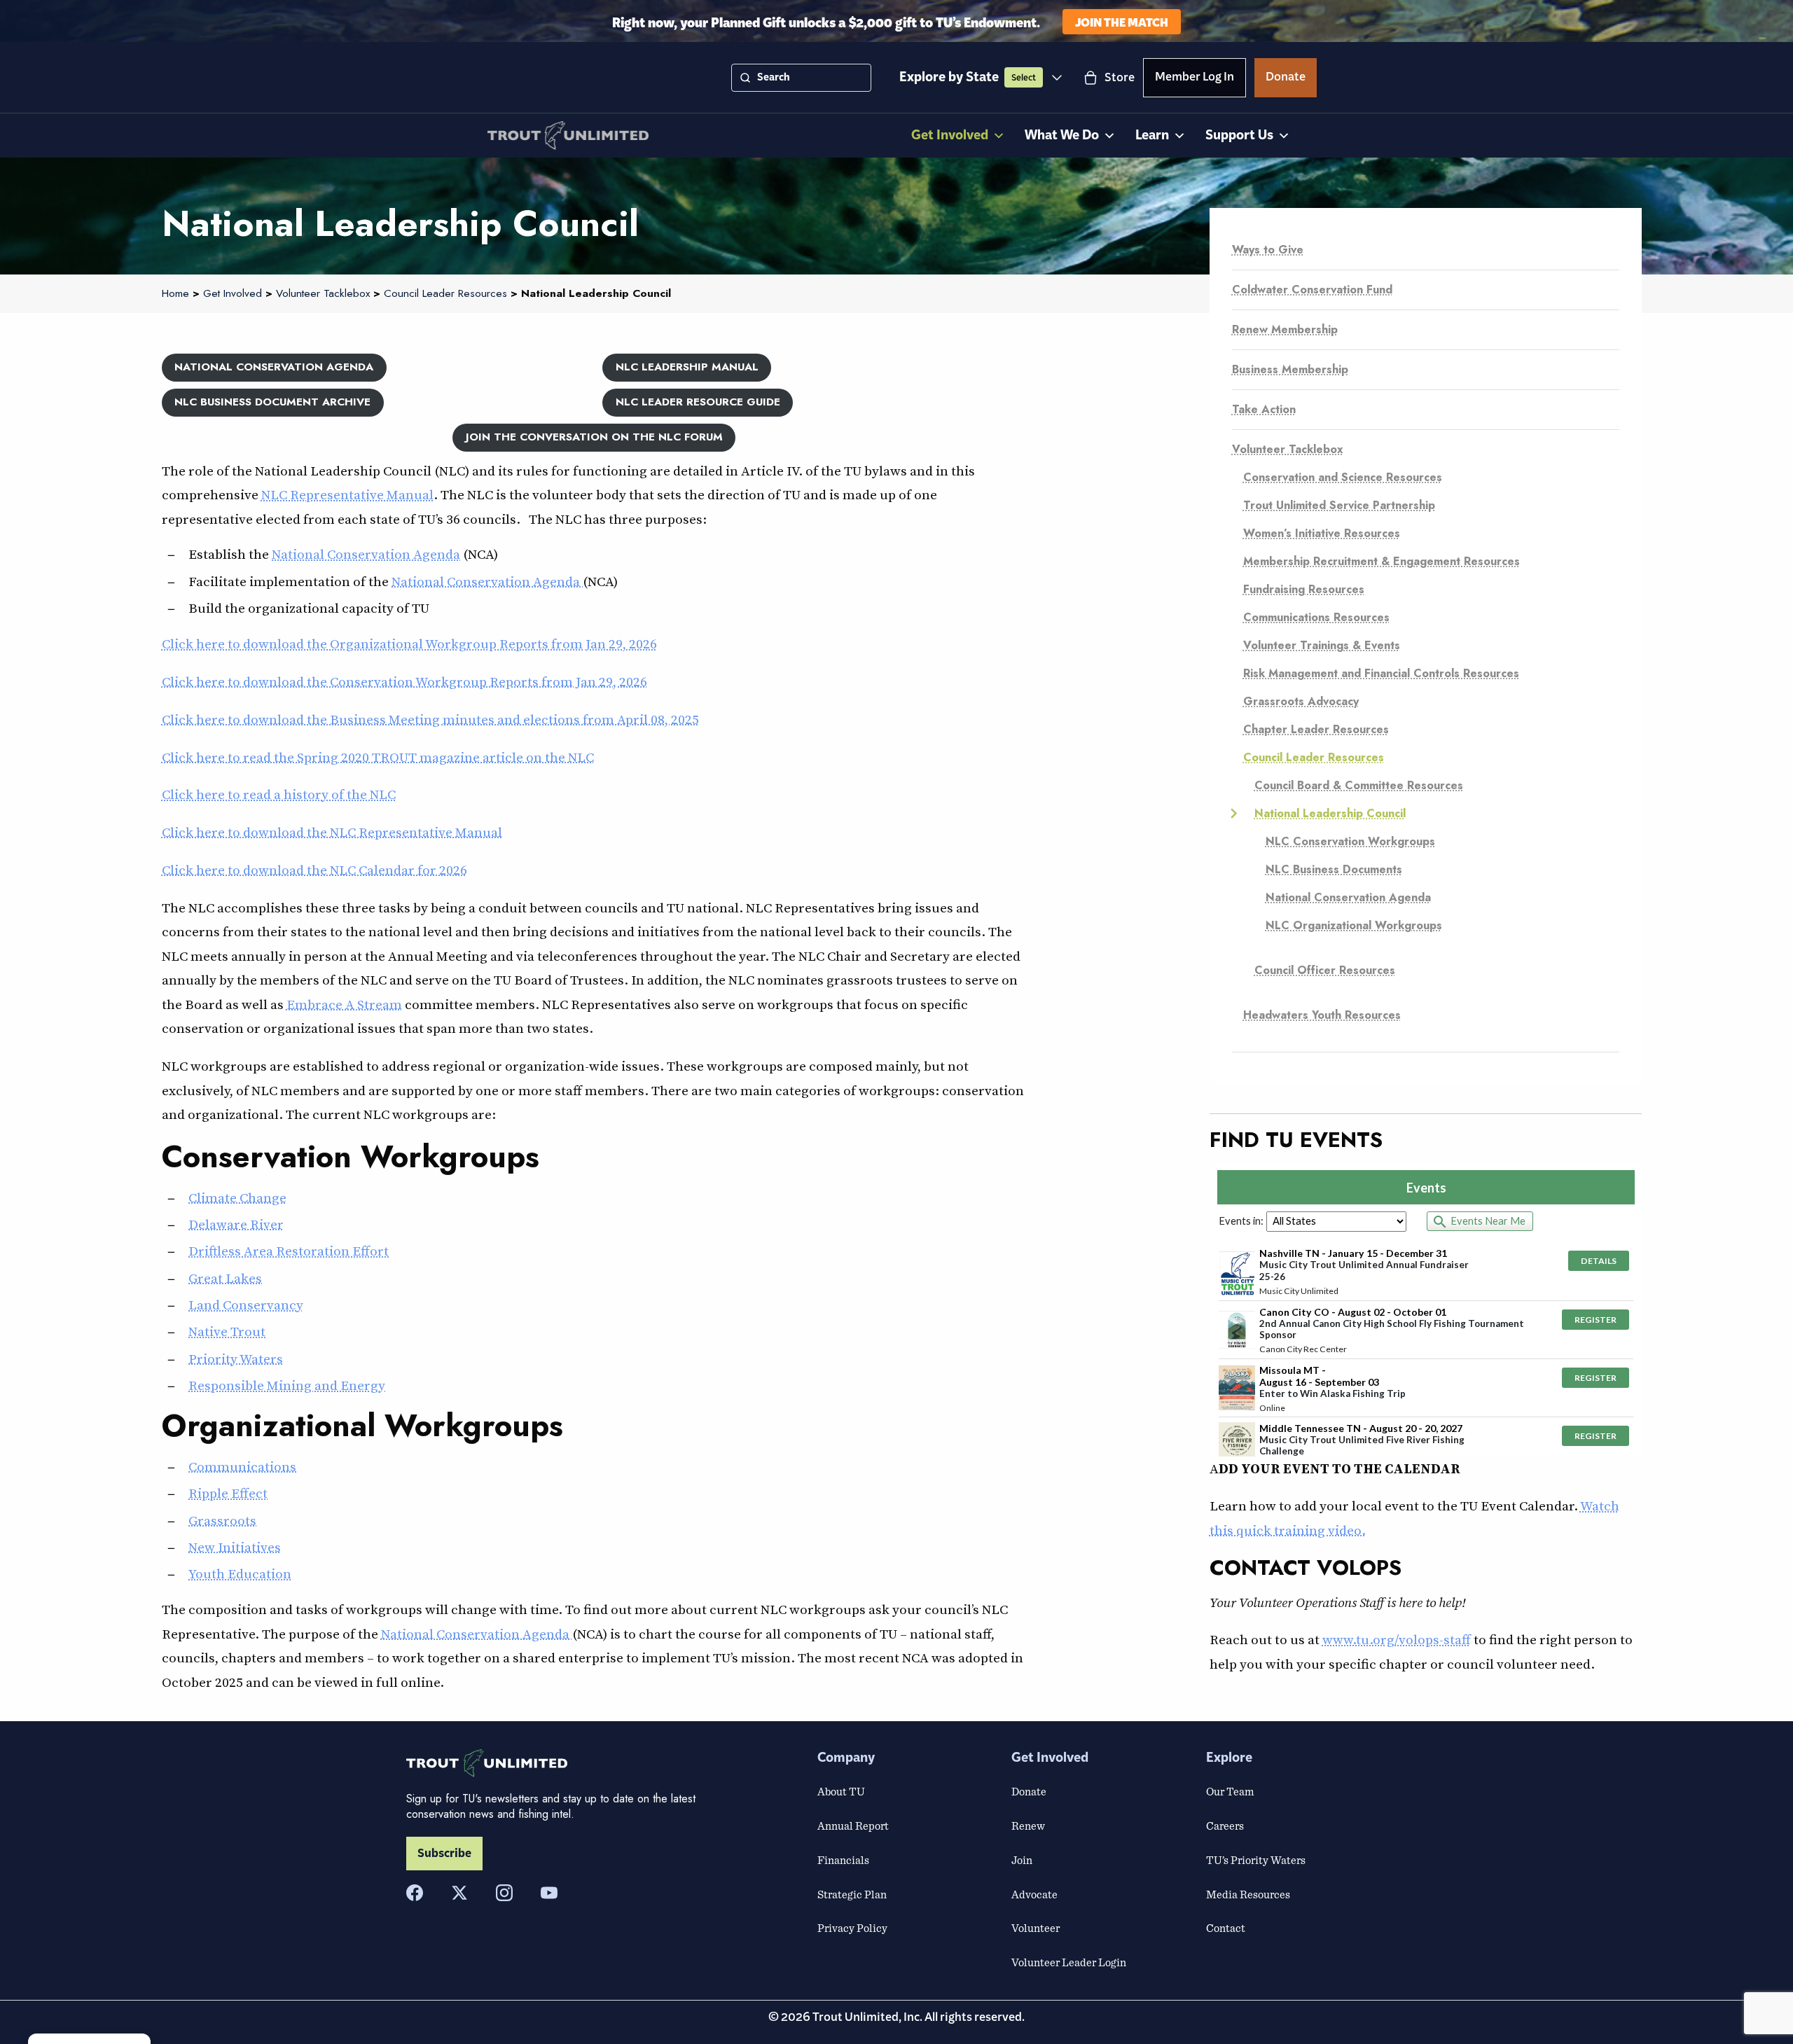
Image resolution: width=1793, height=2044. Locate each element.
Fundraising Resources (1304, 589)
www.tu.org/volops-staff (1397, 1639)
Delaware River (236, 1224)
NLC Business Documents (1334, 869)
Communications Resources (1316, 617)
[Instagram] (504, 1893)
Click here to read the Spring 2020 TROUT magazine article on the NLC (378, 757)
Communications (242, 1466)
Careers (1225, 1826)
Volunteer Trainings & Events (1322, 645)
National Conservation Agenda (366, 554)
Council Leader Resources (1314, 757)
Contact (1226, 1928)
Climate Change (237, 1197)
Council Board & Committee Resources (1359, 785)
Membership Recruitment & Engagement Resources (1382, 561)
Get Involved (950, 135)
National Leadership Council (1330, 813)
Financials (843, 1860)
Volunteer (1036, 1928)
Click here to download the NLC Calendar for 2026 (314, 870)
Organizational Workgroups (362, 1426)
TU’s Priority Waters (1256, 1860)
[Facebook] (415, 1893)
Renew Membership (1285, 329)
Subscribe (444, 1854)
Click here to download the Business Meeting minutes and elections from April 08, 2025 (430, 719)
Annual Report (853, 1826)
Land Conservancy (246, 1305)
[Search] (745, 78)
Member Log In (1195, 79)
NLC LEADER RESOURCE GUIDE (698, 402)
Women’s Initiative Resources (1322, 533)
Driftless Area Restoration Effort (289, 1251)
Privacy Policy (852, 1928)
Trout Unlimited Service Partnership (1339, 505)
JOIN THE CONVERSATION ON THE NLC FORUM (594, 437)
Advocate (1034, 1894)
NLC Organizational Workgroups (1354, 925)
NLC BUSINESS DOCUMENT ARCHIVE (272, 402)
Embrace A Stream (344, 1004)
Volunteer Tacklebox (1288, 449)
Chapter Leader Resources (1316, 729)
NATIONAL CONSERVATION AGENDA (274, 367)
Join (1022, 1860)
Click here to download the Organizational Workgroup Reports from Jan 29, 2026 (409, 644)
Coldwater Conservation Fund (1312, 290)
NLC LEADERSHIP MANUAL (687, 367)
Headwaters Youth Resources (1322, 1015)
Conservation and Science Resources (1343, 477)
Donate (1286, 79)
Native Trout (227, 1331)
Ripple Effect (228, 1493)
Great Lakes (225, 1278)
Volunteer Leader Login (1069, 1962)
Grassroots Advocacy (1301, 701)
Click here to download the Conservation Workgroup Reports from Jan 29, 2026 (404, 681)
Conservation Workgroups (351, 1157)
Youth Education (240, 1573)
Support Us (1239, 135)
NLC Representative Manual (347, 494)
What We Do (1062, 135)
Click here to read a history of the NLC (279, 794)
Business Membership (1290, 369)
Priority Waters (236, 1358)
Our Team (1230, 1791)
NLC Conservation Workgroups (1350, 841)
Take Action (1264, 409)
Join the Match (1122, 21)
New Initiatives (235, 1547)
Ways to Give (1268, 250)
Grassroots (222, 1520)
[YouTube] (549, 1893)
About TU (841, 1791)
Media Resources (1248, 1894)
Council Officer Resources (1325, 970)
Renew (1028, 1826)
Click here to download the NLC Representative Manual (332, 832)
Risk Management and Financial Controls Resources (1381, 673)
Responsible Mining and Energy (287, 1385)
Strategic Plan (852, 1894)
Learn (1152, 135)
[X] (459, 1893)
